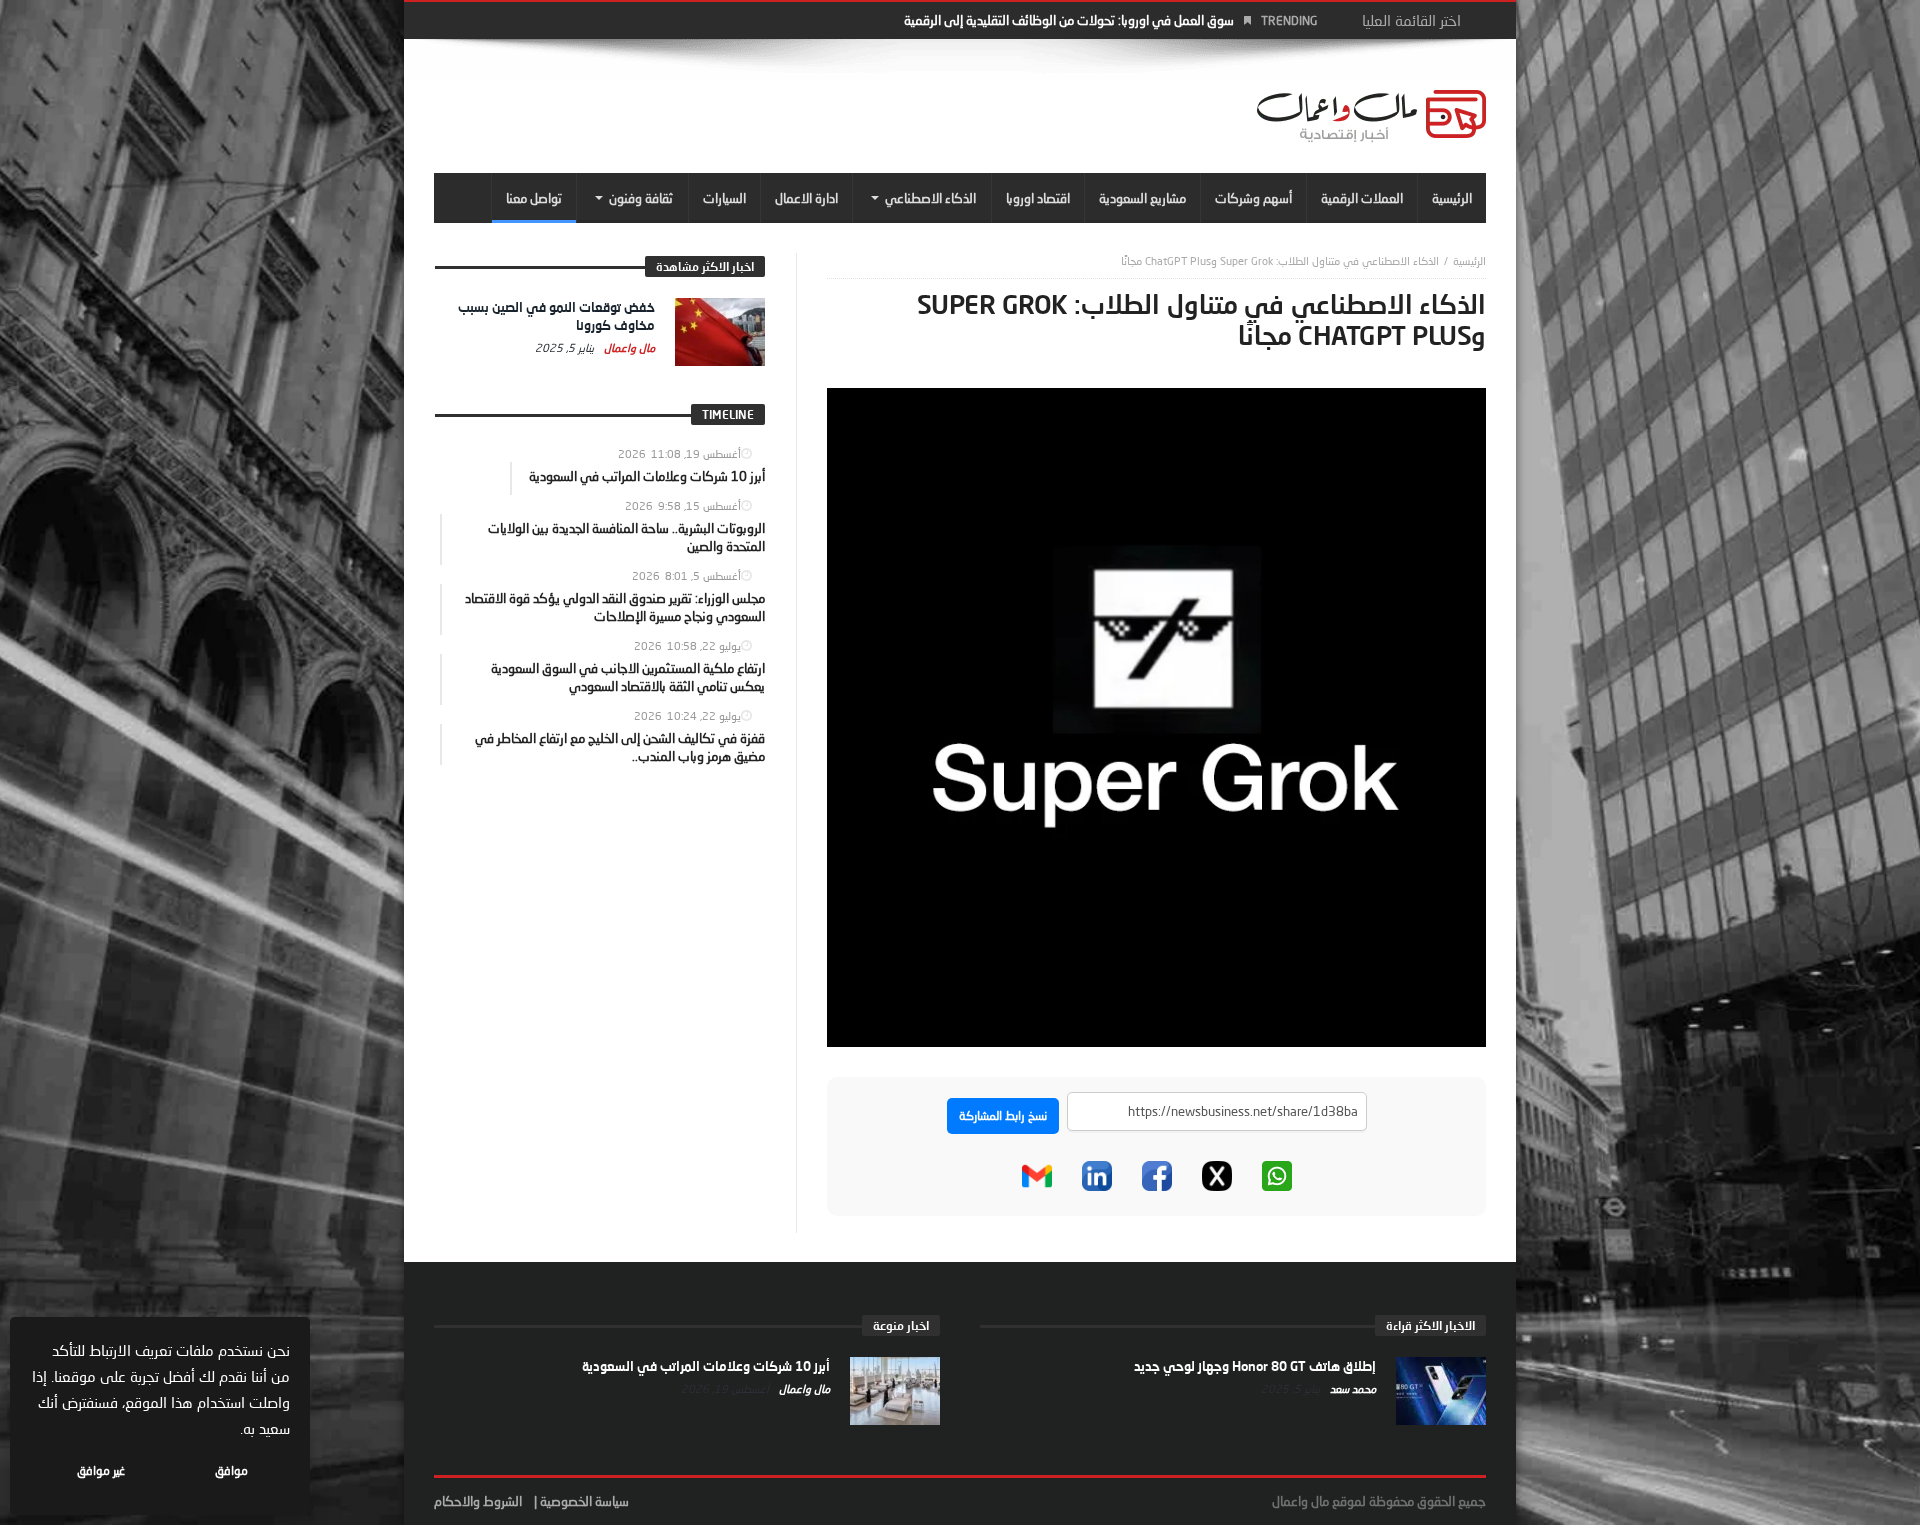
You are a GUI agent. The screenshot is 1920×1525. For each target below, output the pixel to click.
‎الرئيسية (1469, 260)
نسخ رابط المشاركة (1003, 1115)
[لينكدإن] (1097, 1176)
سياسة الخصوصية (584, 1501)
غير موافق (101, 1470)
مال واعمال (628, 347)
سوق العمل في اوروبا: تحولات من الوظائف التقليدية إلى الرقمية (1069, 20)
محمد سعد (1351, 1388)
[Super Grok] (1156, 716)
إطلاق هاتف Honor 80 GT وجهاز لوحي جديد (1255, 1366)
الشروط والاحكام (478, 1501)
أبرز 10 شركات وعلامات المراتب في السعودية (706, 1366)
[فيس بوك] (1157, 1176)
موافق (231, 1470)
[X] (1217, 1176)
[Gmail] (1037, 1176)
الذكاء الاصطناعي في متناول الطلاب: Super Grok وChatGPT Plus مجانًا (1280, 260)
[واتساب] (1277, 1176)
